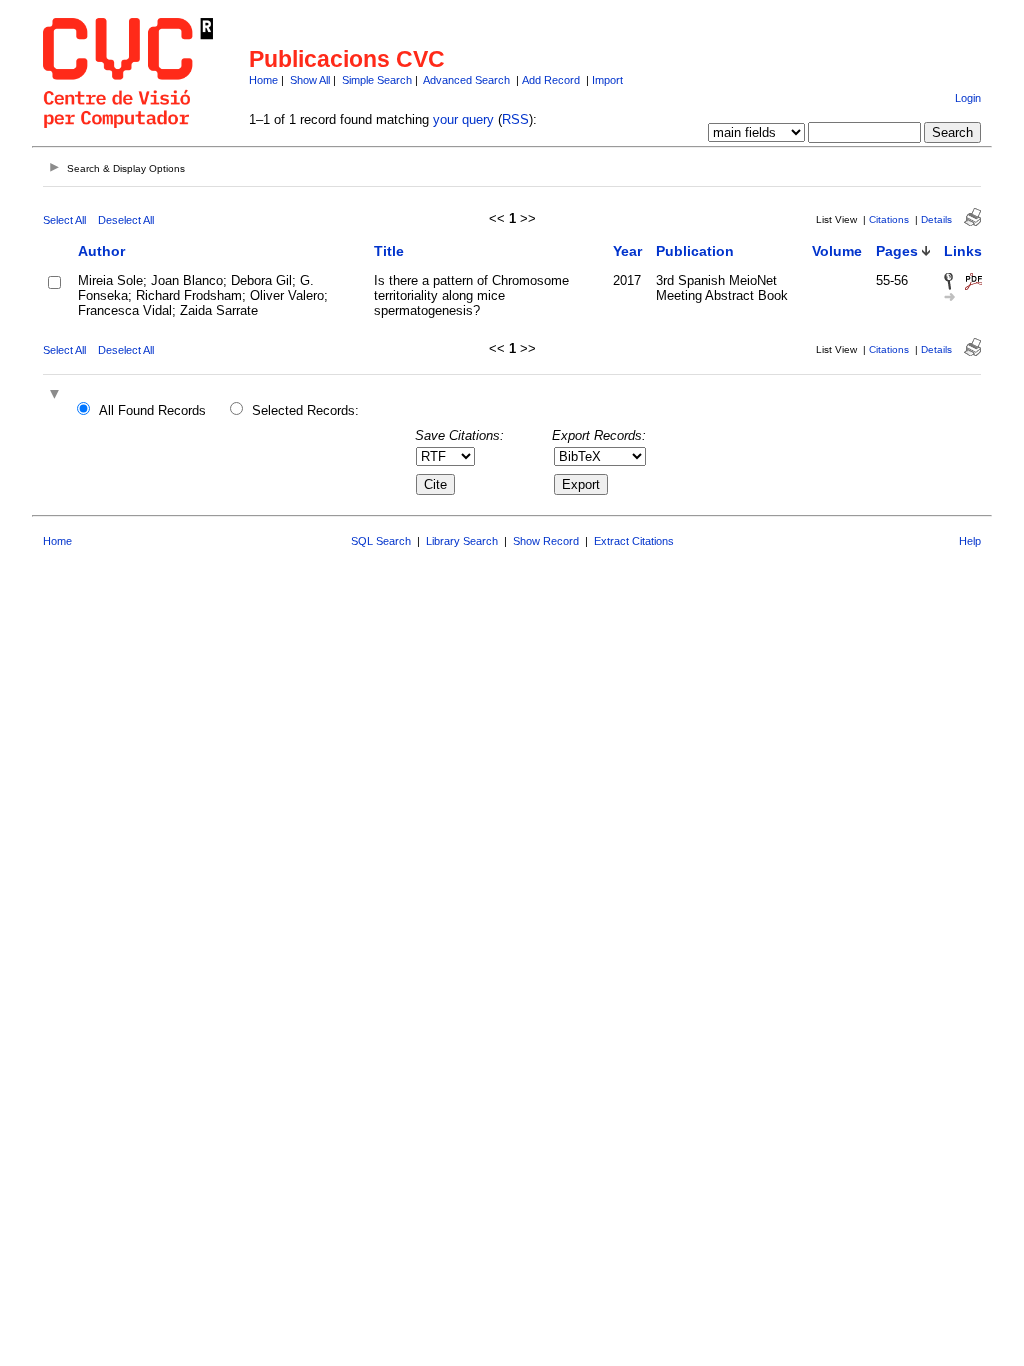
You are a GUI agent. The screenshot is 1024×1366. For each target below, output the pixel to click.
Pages (897, 251)
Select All (64, 220)
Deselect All (126, 220)
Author (101, 251)
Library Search (462, 541)
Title (389, 251)
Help (970, 541)
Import (607, 80)
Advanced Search (466, 80)
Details (936, 219)
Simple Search (377, 80)
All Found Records (152, 410)
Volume (837, 251)
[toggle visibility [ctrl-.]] (57, 395)
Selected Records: (305, 410)
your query (463, 119)
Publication (695, 251)
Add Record (551, 80)
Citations (889, 219)
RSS (515, 119)
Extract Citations (634, 541)
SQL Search (381, 541)
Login (968, 98)
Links (963, 251)
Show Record (546, 541)
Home (263, 80)
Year (627, 251)
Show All (310, 80)
